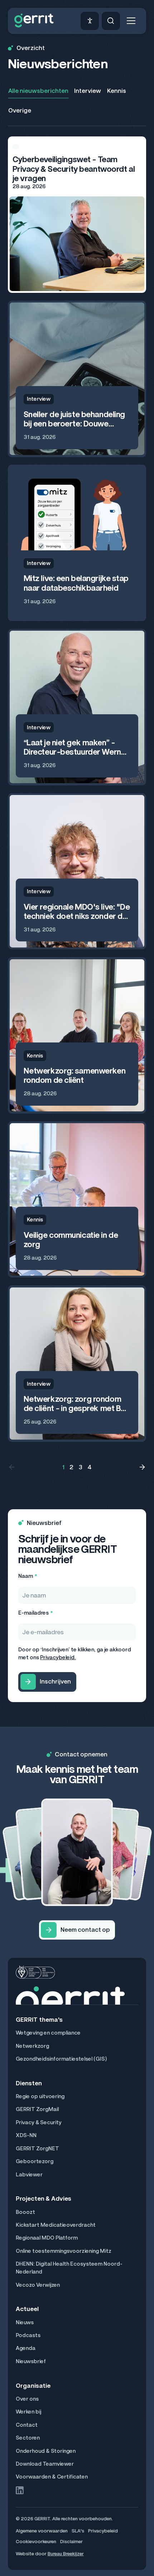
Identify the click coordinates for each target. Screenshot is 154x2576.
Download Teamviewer (45, 2464)
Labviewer (29, 2175)
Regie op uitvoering (40, 2096)
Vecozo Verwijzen (38, 2285)
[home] (34, 21)
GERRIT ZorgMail (37, 2109)
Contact (27, 2425)
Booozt (25, 2212)
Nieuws (25, 2322)
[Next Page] (142, 1467)
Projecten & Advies (44, 2199)
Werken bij (28, 2412)
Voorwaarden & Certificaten (52, 2477)
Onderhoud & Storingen (46, 2451)
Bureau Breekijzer (66, 2554)
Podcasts (28, 2335)
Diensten (29, 2083)
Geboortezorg (35, 2161)
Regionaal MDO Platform (47, 2238)
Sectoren (28, 2438)
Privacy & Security (39, 2122)
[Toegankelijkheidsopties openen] (90, 21)
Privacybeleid (103, 2531)
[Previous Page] (12, 1467)
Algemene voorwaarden (42, 2531)
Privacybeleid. (58, 1657)
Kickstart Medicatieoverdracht (56, 2225)
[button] (131, 21)
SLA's (78, 2531)
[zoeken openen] (111, 21)
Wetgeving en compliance (48, 2033)
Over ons (27, 2399)
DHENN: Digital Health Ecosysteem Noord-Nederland (69, 2268)
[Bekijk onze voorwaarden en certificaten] (35, 1972)
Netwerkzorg (32, 2046)
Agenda (26, 2348)
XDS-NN (26, 2135)
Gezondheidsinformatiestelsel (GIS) (61, 2059)
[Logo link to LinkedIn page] (20, 2490)
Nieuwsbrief (31, 2361)
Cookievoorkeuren (36, 2542)
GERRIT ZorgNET (37, 2149)
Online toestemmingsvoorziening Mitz (64, 2251)
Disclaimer (71, 2542)
